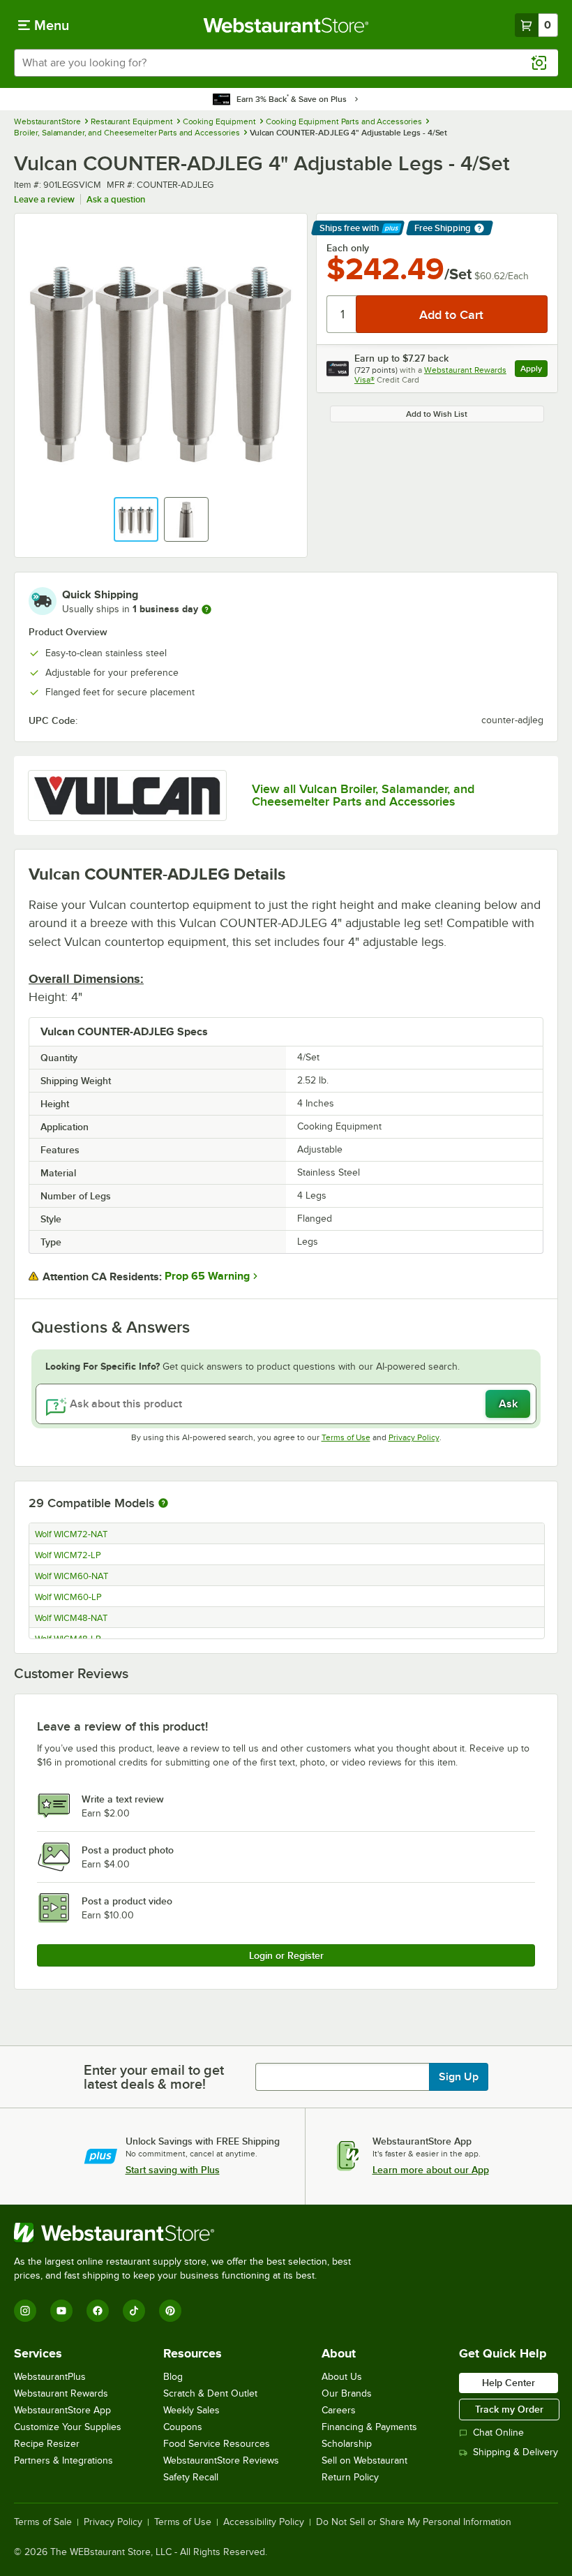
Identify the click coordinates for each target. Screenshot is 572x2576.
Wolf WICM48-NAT (71, 1618)
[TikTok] (134, 2311)
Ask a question (116, 199)
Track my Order (509, 2409)
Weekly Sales (191, 2410)
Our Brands (347, 2393)
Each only (348, 248)
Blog (173, 2377)
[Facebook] (98, 2311)
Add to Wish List (437, 414)
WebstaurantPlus (50, 2377)
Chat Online (498, 2433)
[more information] (206, 609)
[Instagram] (25, 2311)
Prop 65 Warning (207, 1276)
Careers (339, 2410)
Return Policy (350, 2477)
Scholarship (347, 2444)
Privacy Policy (414, 1437)
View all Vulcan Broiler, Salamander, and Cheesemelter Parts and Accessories (363, 795)
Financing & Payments (369, 2427)
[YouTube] (61, 2311)
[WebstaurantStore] (188, 2233)
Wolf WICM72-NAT (71, 1534)
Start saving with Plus (173, 2170)
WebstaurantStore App (62, 2410)
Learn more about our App (431, 2170)
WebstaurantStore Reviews (221, 2460)
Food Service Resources (217, 2444)
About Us (342, 2377)
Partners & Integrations (63, 2460)
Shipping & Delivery (515, 2452)
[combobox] (286, 63)
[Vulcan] (127, 795)
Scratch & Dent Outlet (210, 2393)
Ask (508, 1404)
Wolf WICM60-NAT (71, 1576)
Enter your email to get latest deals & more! (154, 2077)
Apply (534, 370)
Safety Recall (191, 2477)
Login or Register (286, 1955)
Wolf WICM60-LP (68, 1597)
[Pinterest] (170, 2311)
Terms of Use (346, 1437)
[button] (136, 519)
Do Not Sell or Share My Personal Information (414, 2522)
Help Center (509, 2383)
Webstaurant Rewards (61, 2393)
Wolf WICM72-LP (68, 1555)
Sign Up (459, 2077)
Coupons (183, 2427)
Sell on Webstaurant (364, 2460)
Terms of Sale (43, 2522)
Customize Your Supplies (68, 2427)
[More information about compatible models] (163, 1504)
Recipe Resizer (47, 2444)
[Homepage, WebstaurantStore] (286, 25)
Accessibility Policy (264, 2522)
